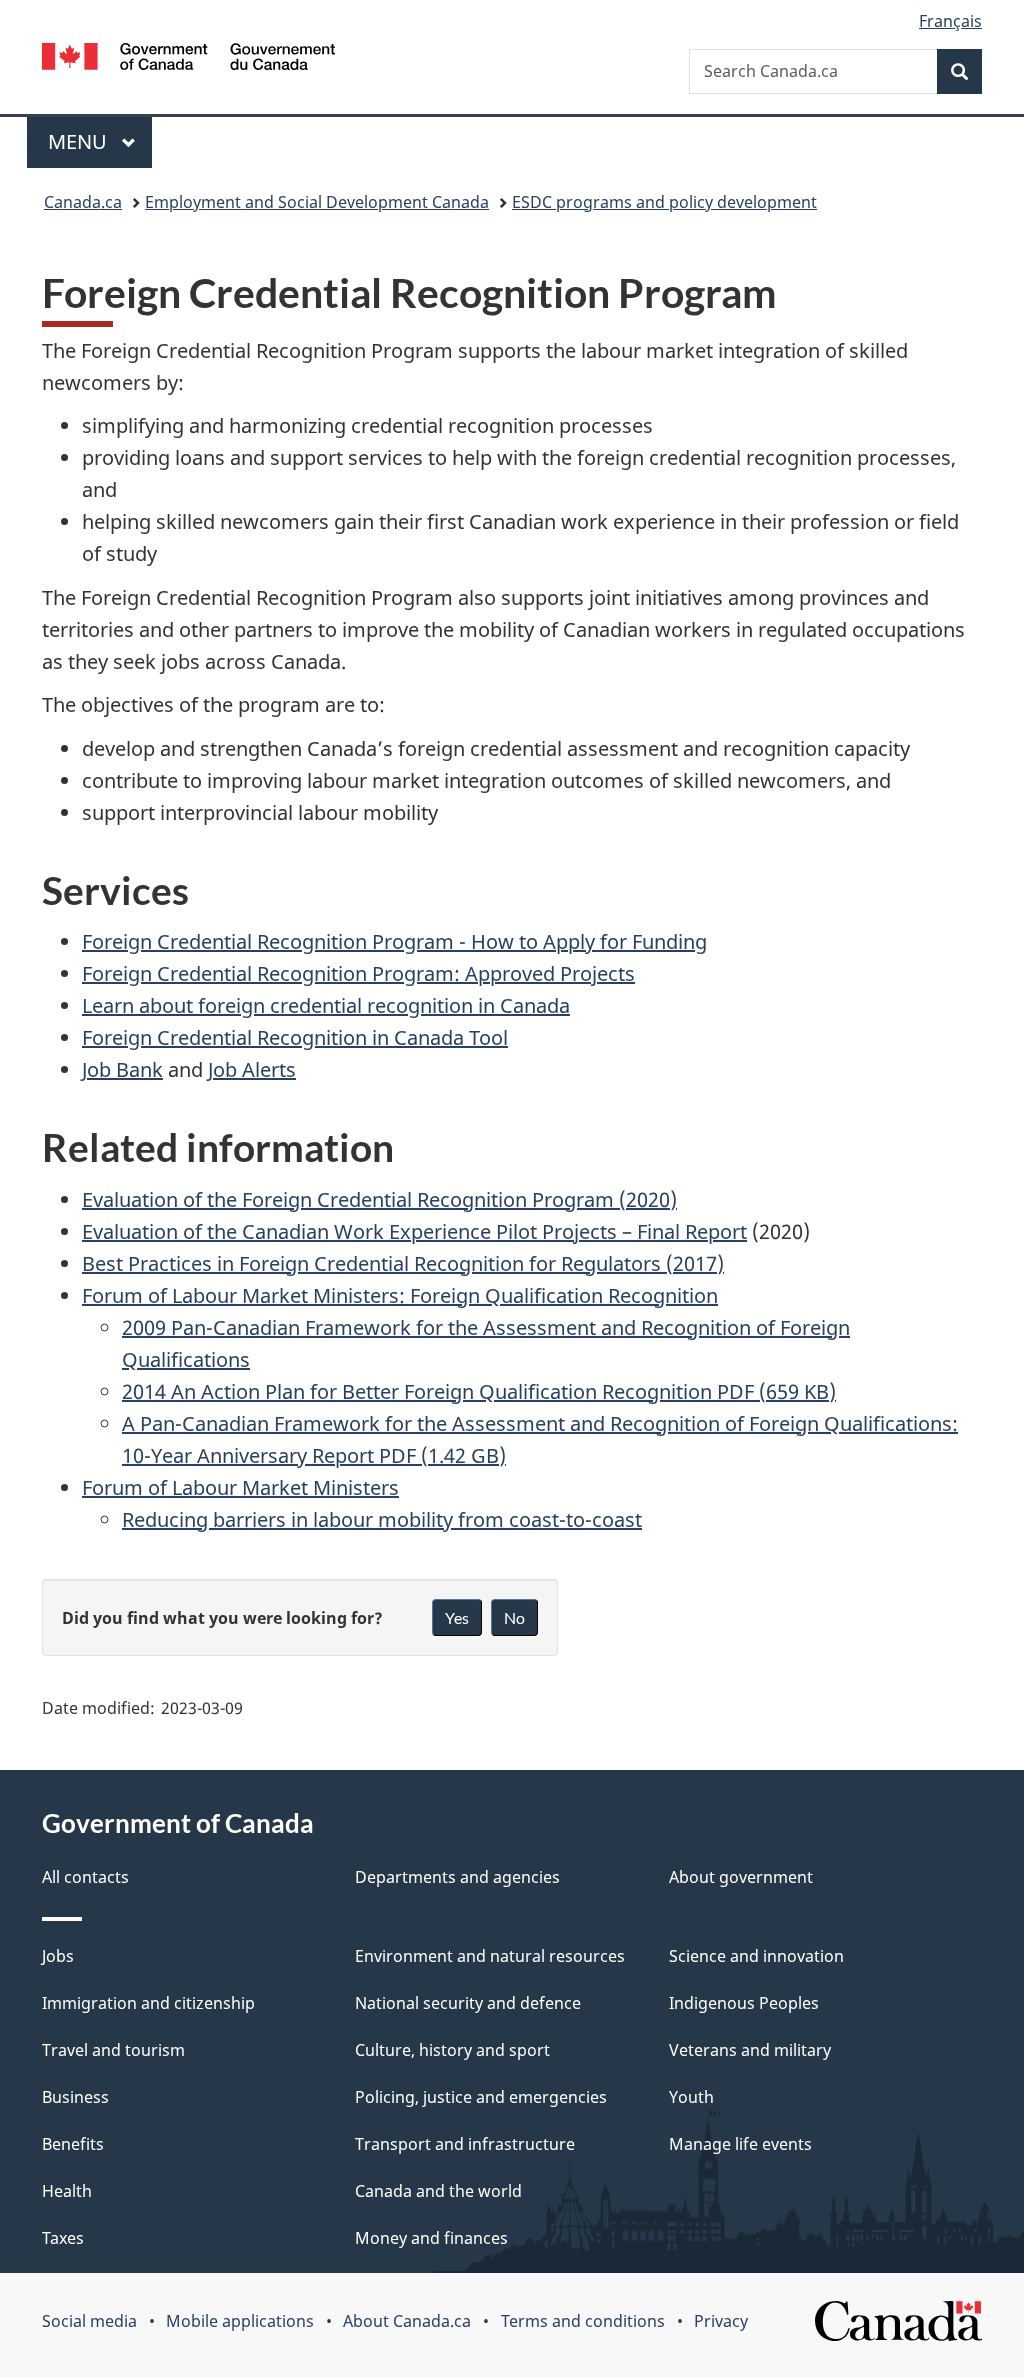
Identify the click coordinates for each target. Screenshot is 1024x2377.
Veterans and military (750, 2050)
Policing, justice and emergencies (481, 2097)
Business (75, 2097)
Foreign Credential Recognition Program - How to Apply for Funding (394, 941)
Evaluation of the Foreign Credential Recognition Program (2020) (379, 1199)
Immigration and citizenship (148, 2003)
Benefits (73, 2144)
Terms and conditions (583, 2321)
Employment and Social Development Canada (317, 202)
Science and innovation (756, 1956)
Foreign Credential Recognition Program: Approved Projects (358, 973)
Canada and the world (438, 2191)
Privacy (721, 2321)
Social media (89, 2321)
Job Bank (122, 1069)
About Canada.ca (407, 2321)
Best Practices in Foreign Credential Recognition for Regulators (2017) (403, 1263)
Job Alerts (252, 1069)
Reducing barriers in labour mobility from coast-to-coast (382, 1519)
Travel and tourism (113, 2050)
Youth (691, 2097)
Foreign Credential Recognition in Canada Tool (295, 1037)
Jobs (58, 1956)
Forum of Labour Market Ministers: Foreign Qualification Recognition (400, 1295)
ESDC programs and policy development (664, 202)
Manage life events (740, 2144)
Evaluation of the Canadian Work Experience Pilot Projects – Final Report (414, 1231)
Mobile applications (240, 2321)
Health (67, 2191)
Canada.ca (83, 202)
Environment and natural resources (490, 1956)
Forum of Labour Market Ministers (240, 1487)
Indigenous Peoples (744, 2003)
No (514, 1617)
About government (741, 1877)
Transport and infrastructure (465, 2144)
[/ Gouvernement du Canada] (188, 59)
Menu (80, 141)
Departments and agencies (457, 1877)
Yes (457, 1617)
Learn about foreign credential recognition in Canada (326, 1005)
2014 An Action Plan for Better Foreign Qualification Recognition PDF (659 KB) (479, 1391)
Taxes (63, 2238)
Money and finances (431, 2238)
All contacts (85, 1877)
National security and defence (468, 2003)
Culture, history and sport (452, 2050)
